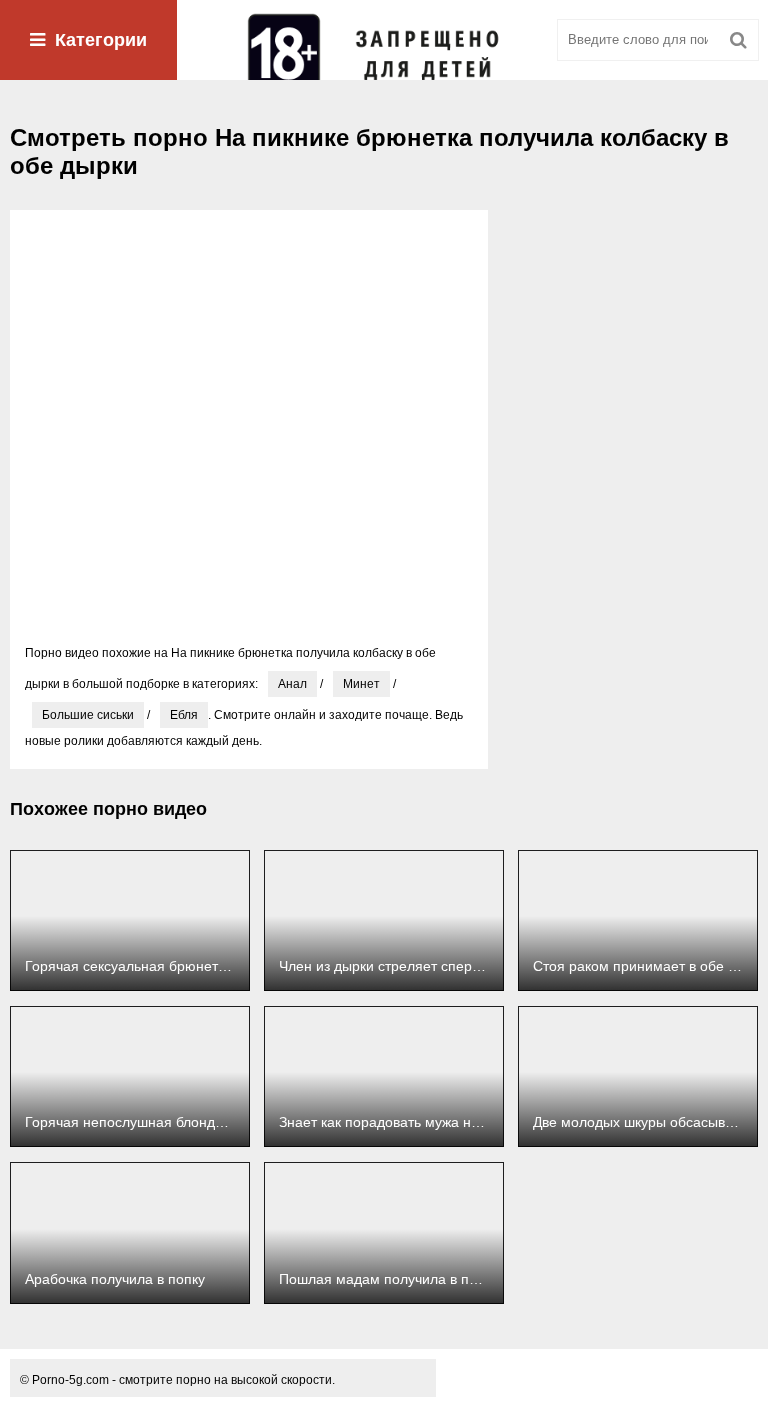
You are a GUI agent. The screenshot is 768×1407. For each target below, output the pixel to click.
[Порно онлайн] (384, 40)
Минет (361, 684)
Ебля (184, 715)
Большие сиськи (88, 715)
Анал (292, 684)
